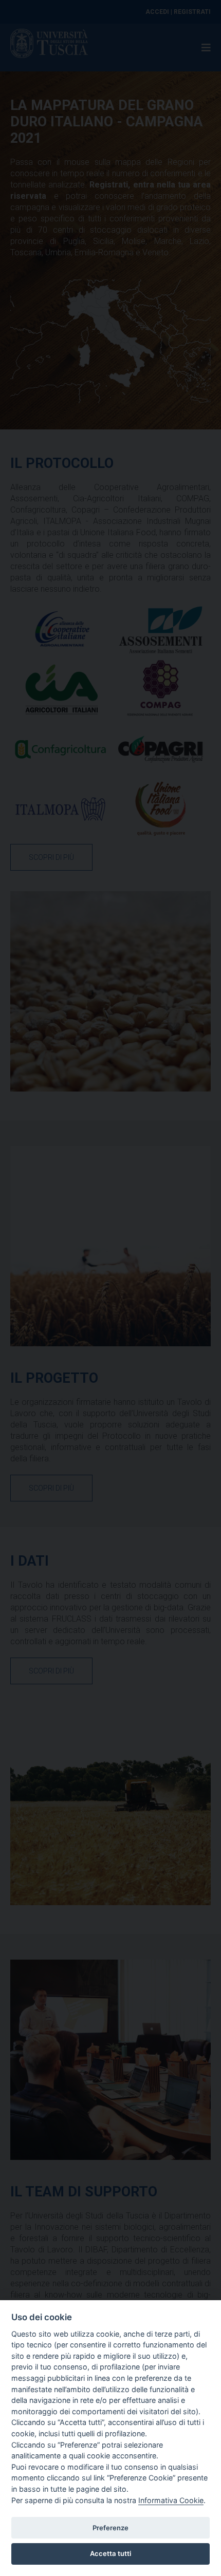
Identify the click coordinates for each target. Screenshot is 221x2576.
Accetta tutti (110, 2553)
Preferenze (110, 2528)
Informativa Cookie (171, 2500)
